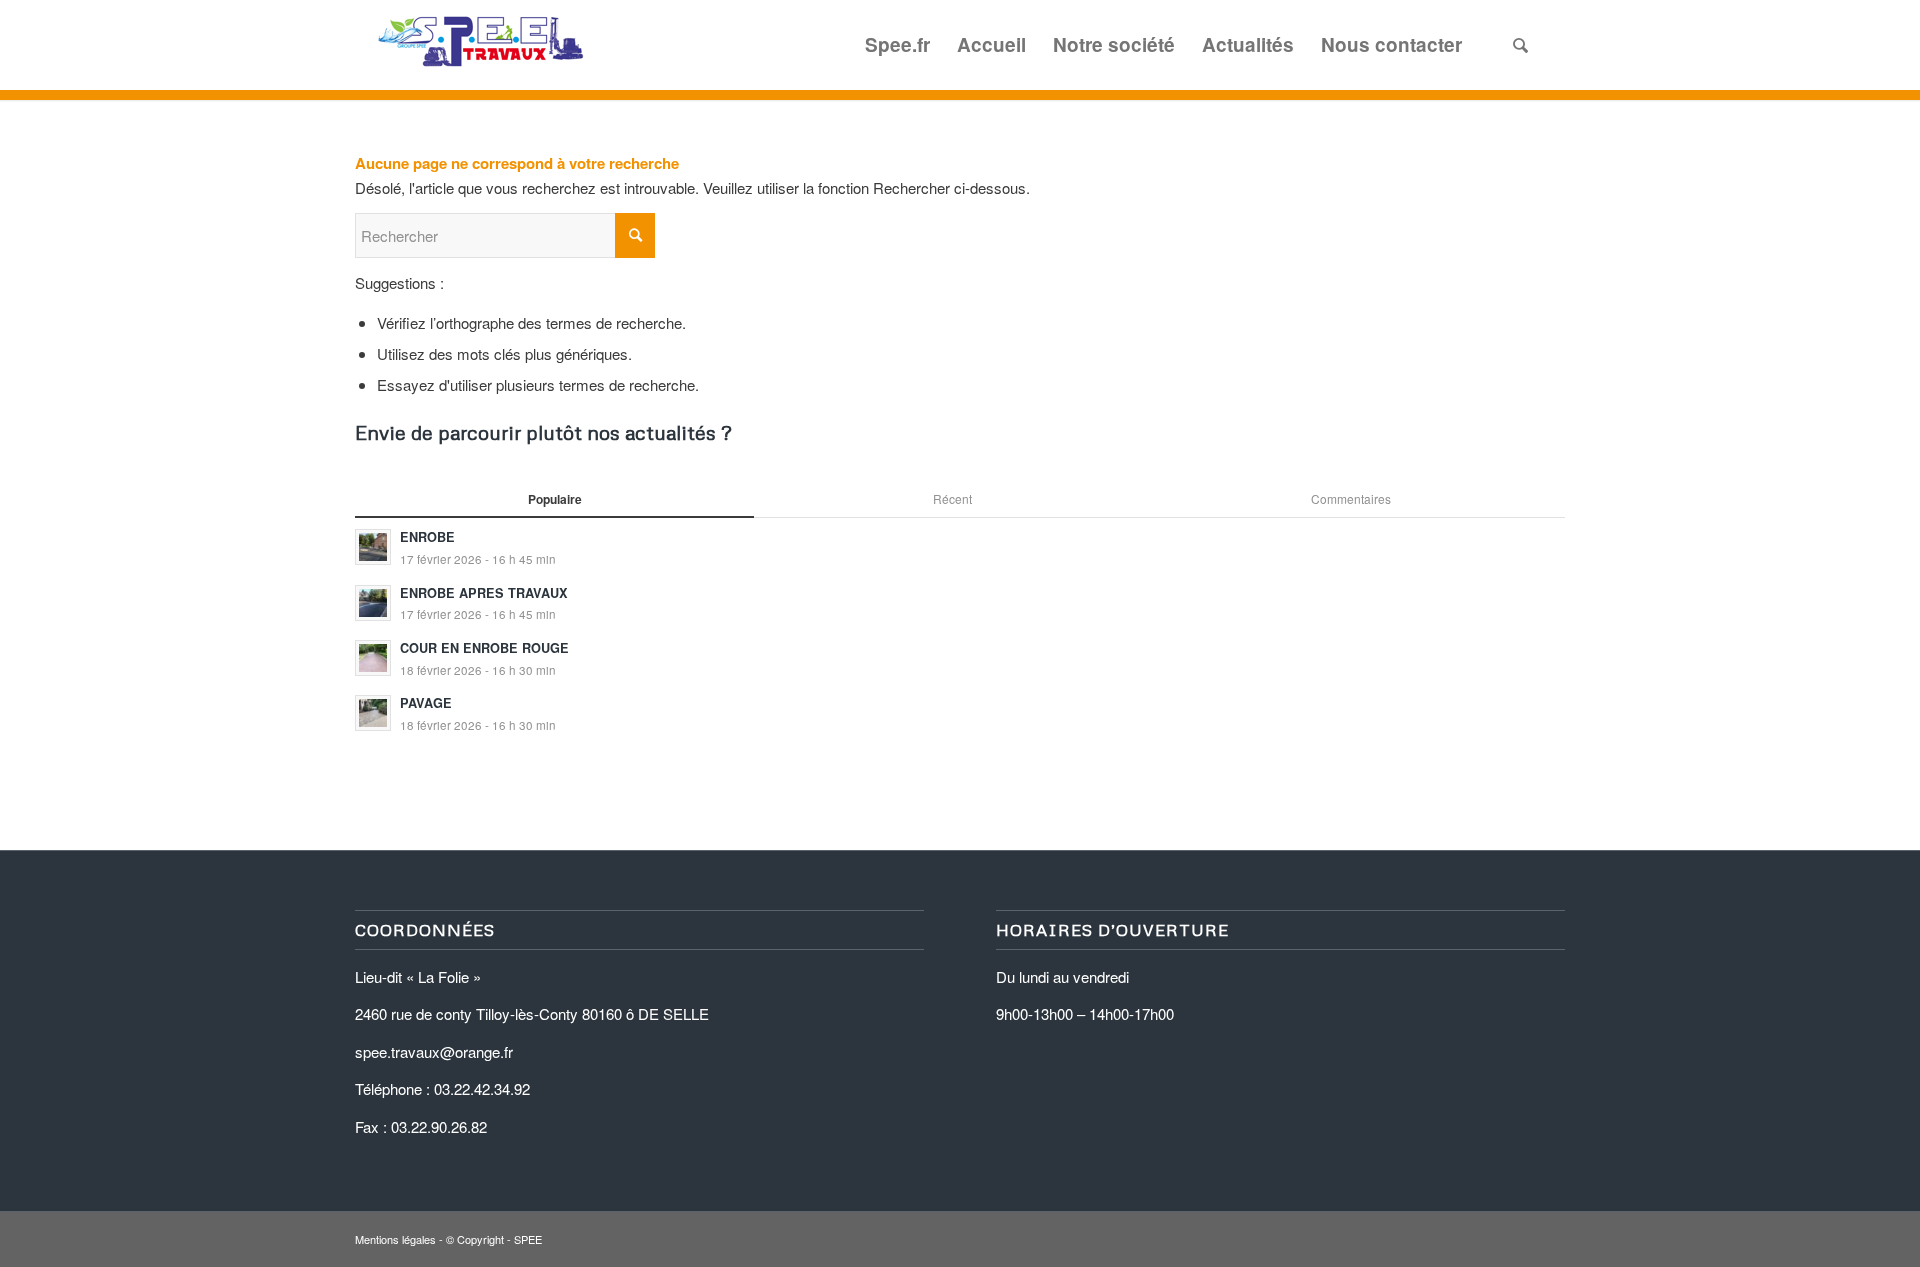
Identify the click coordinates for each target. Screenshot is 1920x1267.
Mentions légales (395, 1239)
